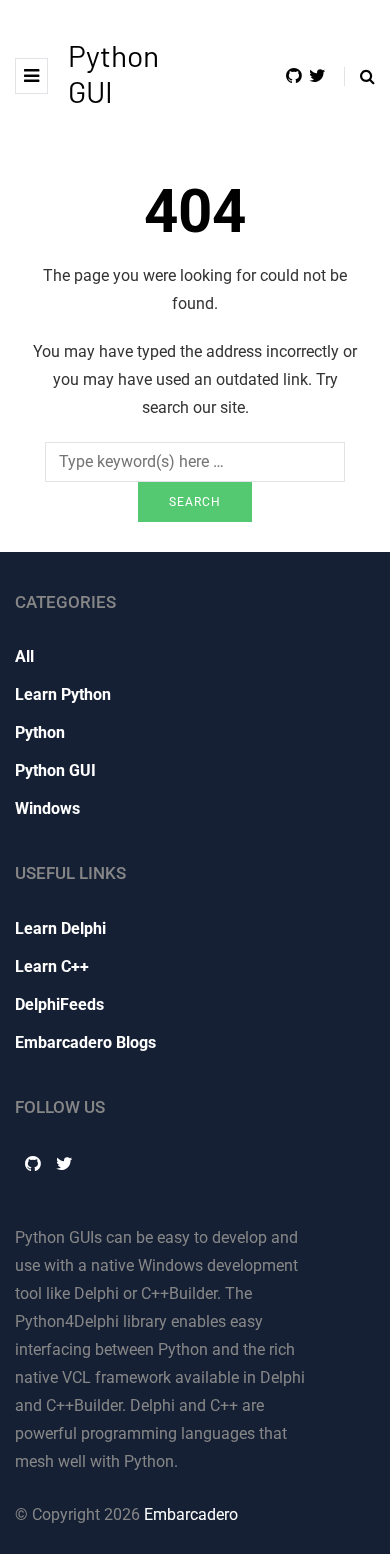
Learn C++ (52, 966)
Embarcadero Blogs (85, 1042)
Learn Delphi (60, 928)
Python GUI (55, 770)
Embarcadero (191, 1514)
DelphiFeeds (59, 1004)
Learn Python (63, 694)
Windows (47, 808)
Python (40, 732)
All (24, 656)
